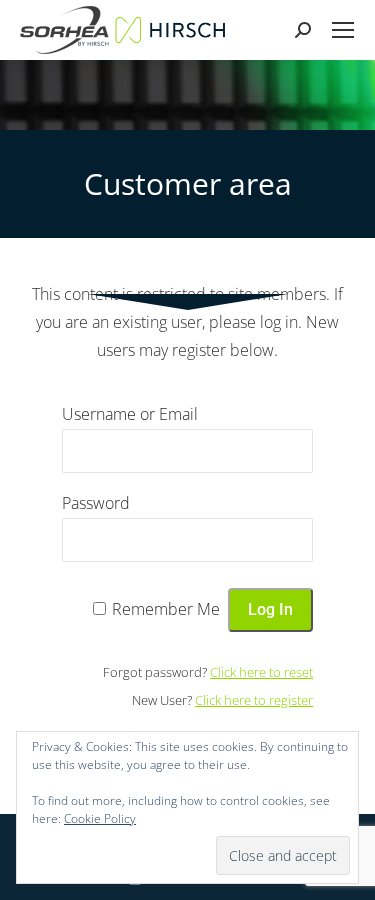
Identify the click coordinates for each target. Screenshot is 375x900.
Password (96, 503)
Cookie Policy (100, 818)
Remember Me (166, 609)
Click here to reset (261, 672)
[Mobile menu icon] (343, 30)
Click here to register (254, 700)
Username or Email (130, 414)
